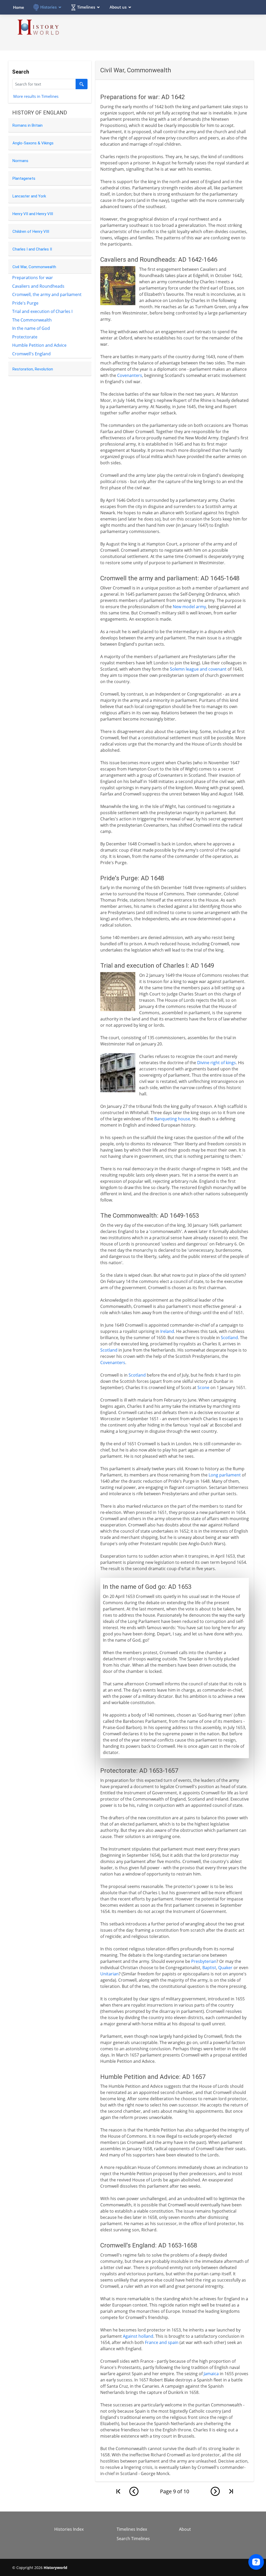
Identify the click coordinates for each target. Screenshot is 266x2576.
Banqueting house (172, 1119)
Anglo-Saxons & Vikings (33, 143)
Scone (203, 1387)
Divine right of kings (217, 1063)
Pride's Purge (25, 303)
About (185, 2529)
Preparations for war (33, 278)
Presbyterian (204, 1961)
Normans (20, 161)
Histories (48, 7)
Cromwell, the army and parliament (47, 294)
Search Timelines (133, 2539)
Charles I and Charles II (32, 249)
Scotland (229, 1338)
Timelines (86, 7)
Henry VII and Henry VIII (33, 214)
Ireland (167, 1331)
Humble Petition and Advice (39, 345)
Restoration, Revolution (33, 369)
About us (118, 7)
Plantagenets (24, 178)
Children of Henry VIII (31, 232)
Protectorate (25, 337)
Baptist (209, 1968)
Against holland (138, 2336)
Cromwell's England (31, 354)
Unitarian (109, 1974)
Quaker (225, 1968)
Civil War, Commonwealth (34, 267)
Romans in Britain (28, 125)
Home (19, 7)
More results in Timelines (36, 96)
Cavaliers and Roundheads (38, 286)
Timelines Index (132, 2529)
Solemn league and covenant (198, 669)
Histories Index (69, 2529)
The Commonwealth (32, 320)
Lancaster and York (29, 196)
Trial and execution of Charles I (42, 311)
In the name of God (31, 328)
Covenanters (130, 375)
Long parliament (225, 1475)
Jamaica (211, 2374)
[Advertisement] (159, 32)
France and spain (162, 2342)
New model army (189, 607)
